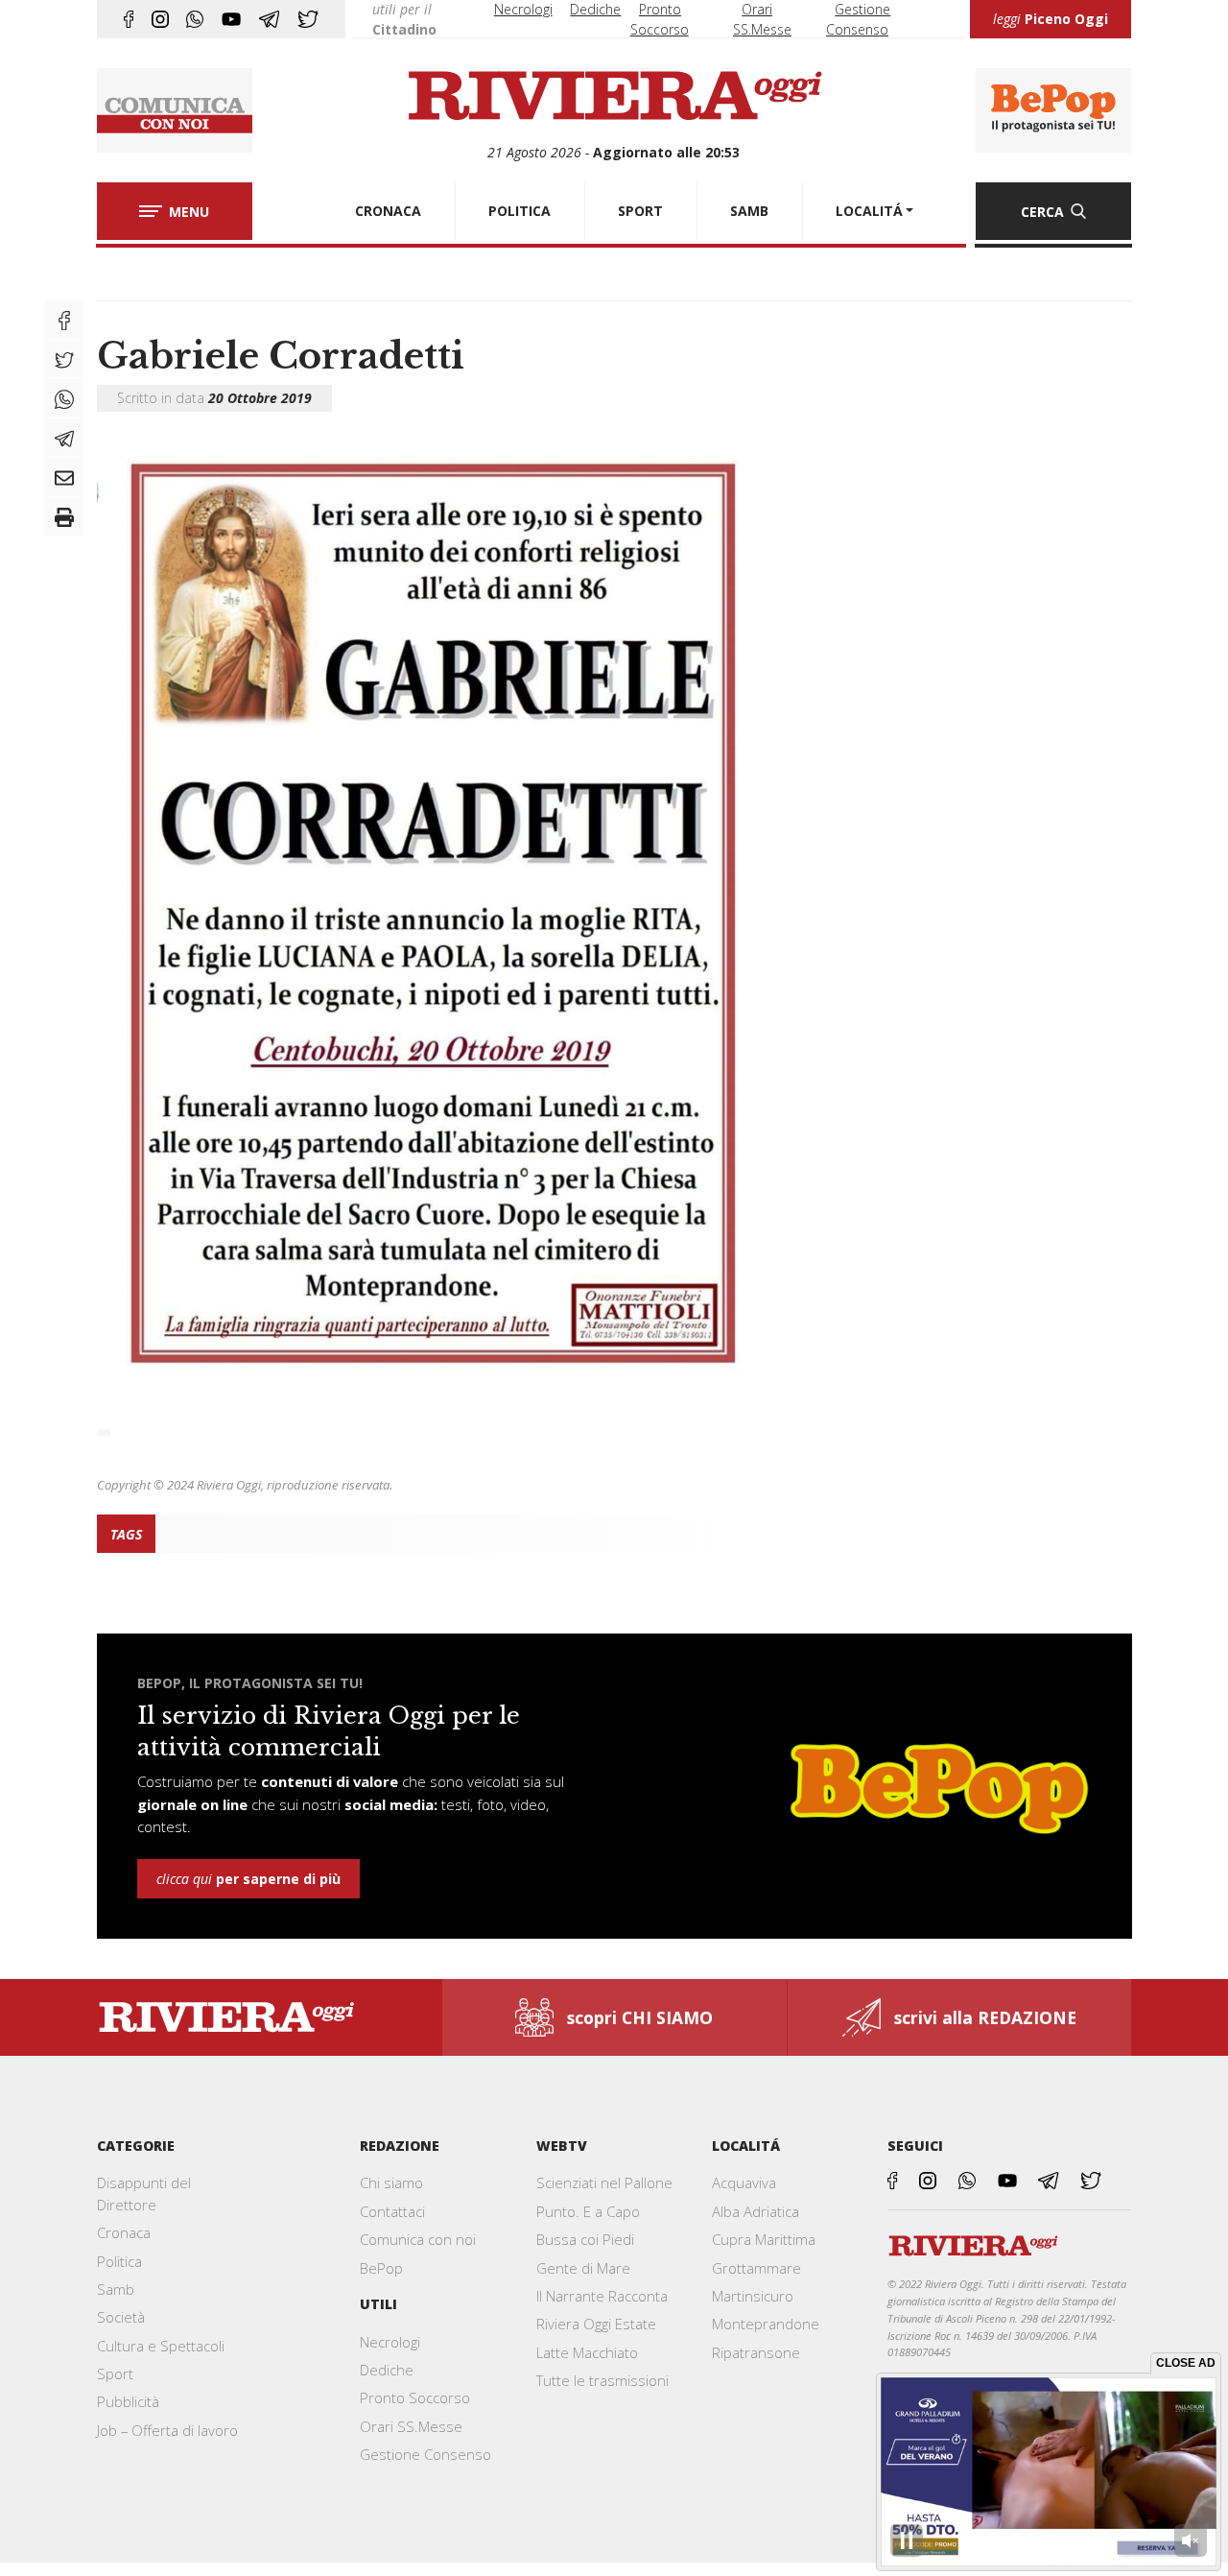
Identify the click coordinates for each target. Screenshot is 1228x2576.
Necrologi (523, 9)
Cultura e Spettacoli (161, 2346)
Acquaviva (744, 2182)
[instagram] (160, 19)
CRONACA (388, 211)
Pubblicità (128, 2401)
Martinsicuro (753, 2296)
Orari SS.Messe (411, 2426)
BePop (381, 2268)
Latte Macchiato (587, 2352)
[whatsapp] (195, 19)
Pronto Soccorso (415, 2397)
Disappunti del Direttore (144, 2193)
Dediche (595, 9)
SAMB (749, 211)
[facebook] (129, 19)
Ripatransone (756, 2352)
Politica (119, 2261)
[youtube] (231, 19)
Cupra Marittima (764, 2239)
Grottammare (756, 2268)
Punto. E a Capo (588, 2211)
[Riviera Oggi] (614, 97)
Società (121, 2317)
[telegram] (269, 19)
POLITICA (520, 211)
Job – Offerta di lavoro (167, 2430)
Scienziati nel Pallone (604, 2182)
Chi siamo (391, 2182)
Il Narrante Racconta (602, 2296)
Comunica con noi (418, 2239)
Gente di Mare (583, 2268)
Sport (115, 2373)
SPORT (640, 211)
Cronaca (124, 2232)
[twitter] (308, 19)
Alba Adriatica (756, 2211)
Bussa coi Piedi (585, 2239)
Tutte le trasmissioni (602, 2380)
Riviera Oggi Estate (596, 2324)
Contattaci (392, 2211)
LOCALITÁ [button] (869, 211)
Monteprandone (766, 2324)
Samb (116, 2289)
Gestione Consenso (425, 2454)
